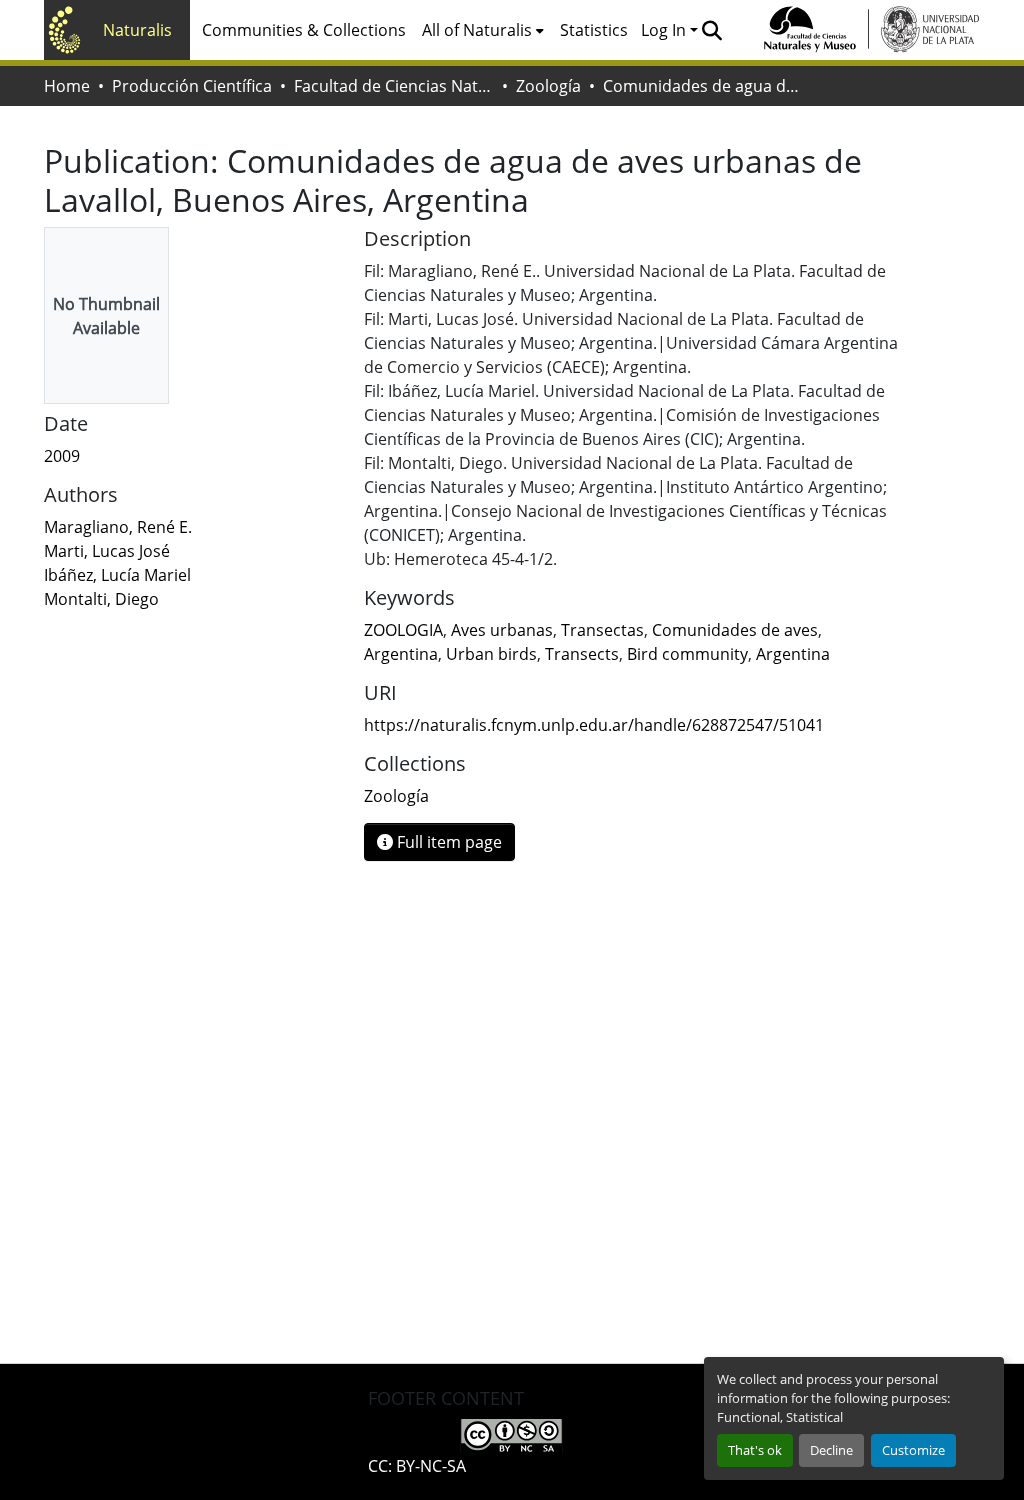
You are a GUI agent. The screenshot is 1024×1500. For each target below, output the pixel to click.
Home (67, 86)
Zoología (548, 86)
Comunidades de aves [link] (735, 630)
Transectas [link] (602, 630)
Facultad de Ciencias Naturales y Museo (394, 86)
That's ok (755, 1450)
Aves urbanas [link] (502, 630)
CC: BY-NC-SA (417, 1466)
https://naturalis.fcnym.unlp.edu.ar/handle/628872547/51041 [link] (594, 725)
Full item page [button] (447, 842)
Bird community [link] (687, 654)
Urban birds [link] (491, 654)
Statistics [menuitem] (594, 30)
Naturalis (137, 30)
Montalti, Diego (101, 599)
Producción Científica (192, 86)
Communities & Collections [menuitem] (304, 30)
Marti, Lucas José (107, 551)
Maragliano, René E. (118, 527)
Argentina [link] (401, 654)
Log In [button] (665, 30)
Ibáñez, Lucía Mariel (117, 575)
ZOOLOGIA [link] (403, 630)
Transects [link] (582, 654)
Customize (913, 1450)
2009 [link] (62, 456)
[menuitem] (483, 30)
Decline (831, 1450)
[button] (711, 30)
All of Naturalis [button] (477, 30)
